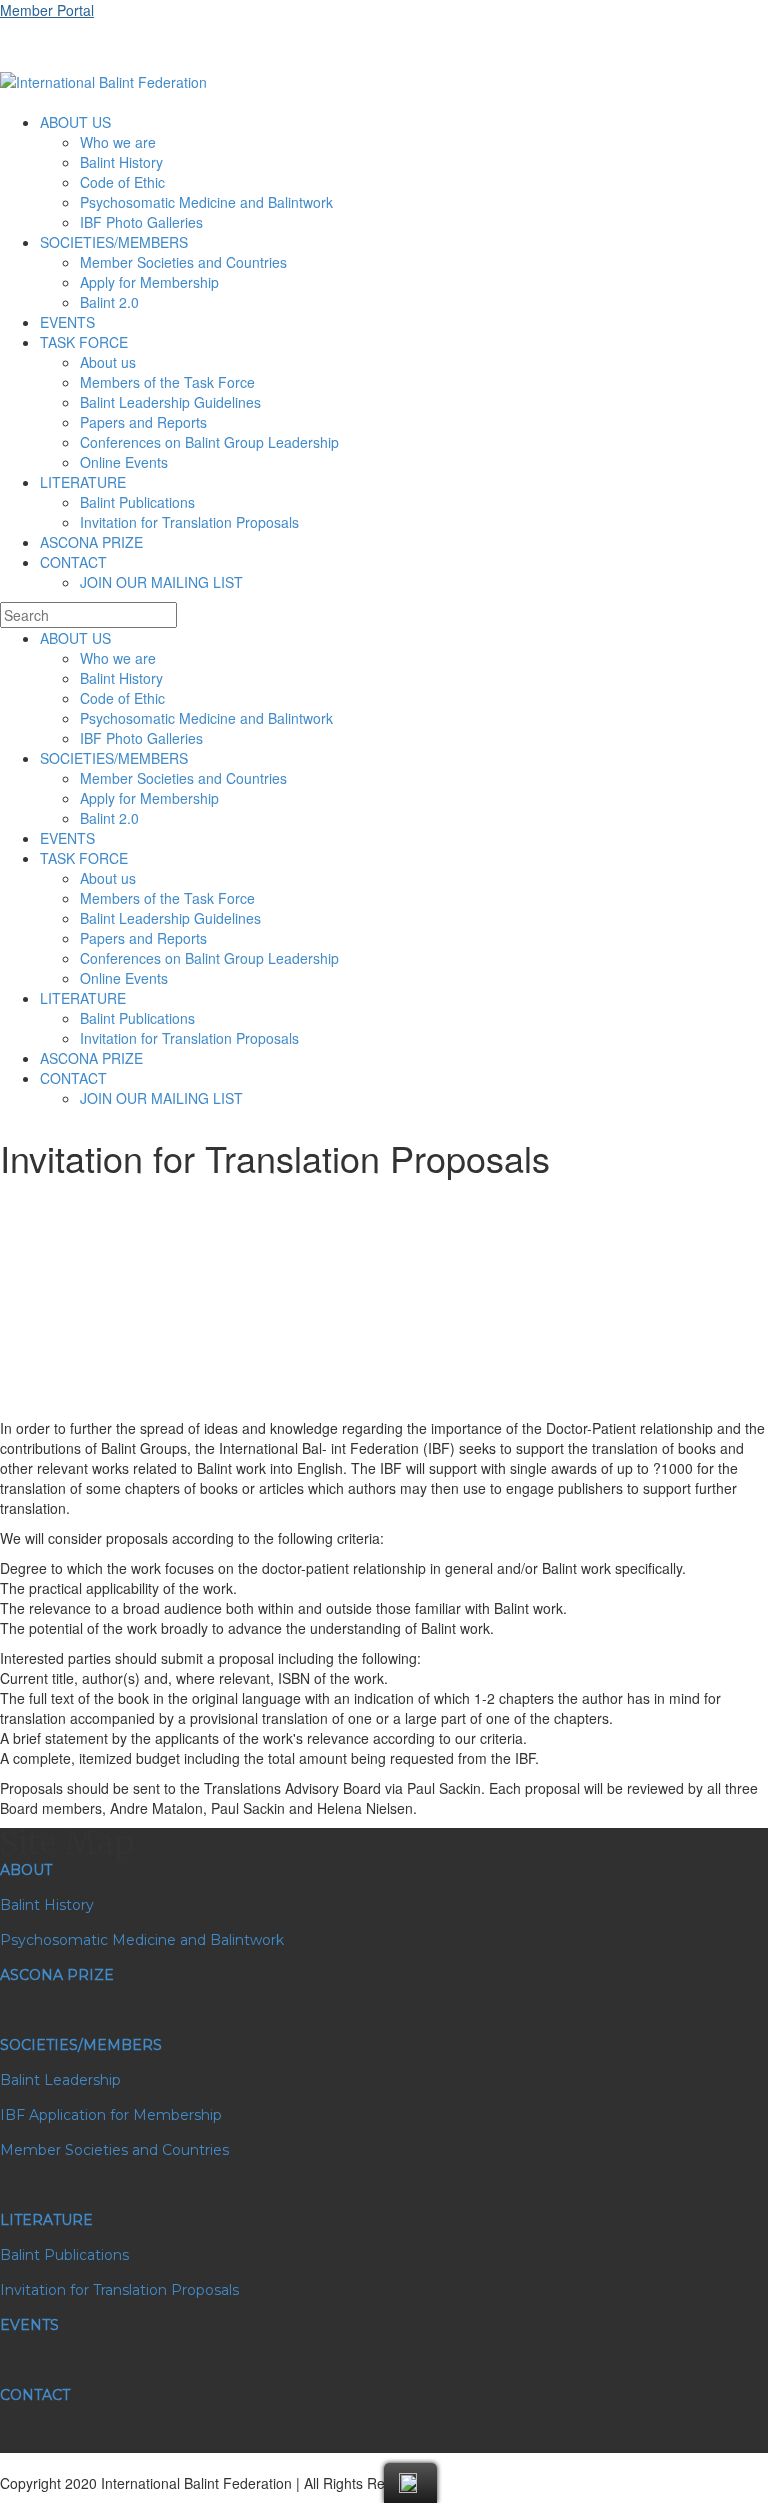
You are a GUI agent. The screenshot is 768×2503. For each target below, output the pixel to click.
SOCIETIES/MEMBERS (114, 242)
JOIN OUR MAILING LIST (161, 582)
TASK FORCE (84, 342)
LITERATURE (83, 482)
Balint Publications (137, 502)
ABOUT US (75, 122)
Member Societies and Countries (183, 262)
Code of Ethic (122, 182)
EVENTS (67, 322)
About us (108, 362)
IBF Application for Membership (111, 2115)
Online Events (124, 462)
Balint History (121, 162)
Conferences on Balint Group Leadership (209, 442)
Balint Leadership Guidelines (170, 402)
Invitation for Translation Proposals (189, 522)
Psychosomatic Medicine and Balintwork (206, 202)
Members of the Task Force (167, 382)
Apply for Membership (149, 282)
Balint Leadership (60, 2080)
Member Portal (47, 10)
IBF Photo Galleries (141, 222)
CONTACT (73, 562)
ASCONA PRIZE (91, 542)
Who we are (118, 142)
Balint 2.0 (109, 302)
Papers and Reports (143, 422)
